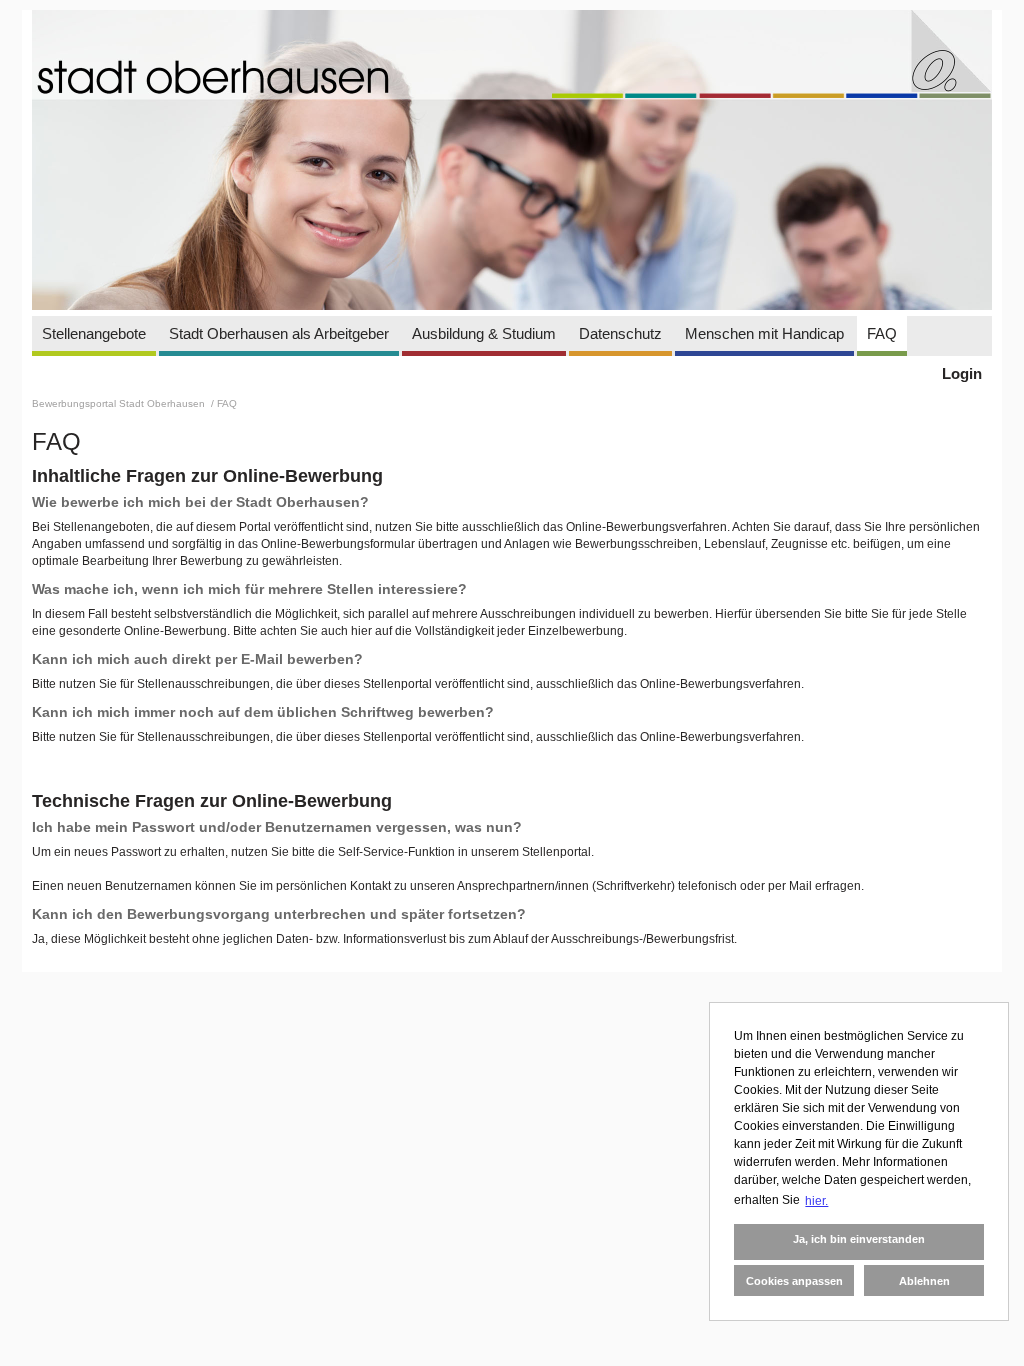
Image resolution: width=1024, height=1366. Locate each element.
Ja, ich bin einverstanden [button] (859, 1239)
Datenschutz (620, 333)
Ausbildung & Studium (484, 333)
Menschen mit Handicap (764, 333)
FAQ (882, 333)
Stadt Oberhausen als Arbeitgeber (279, 333)
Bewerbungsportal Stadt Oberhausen (120, 403)
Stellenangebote (94, 333)
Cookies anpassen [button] (794, 1281)
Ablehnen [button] (924, 1281)
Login (962, 373)
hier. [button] (816, 1201)
